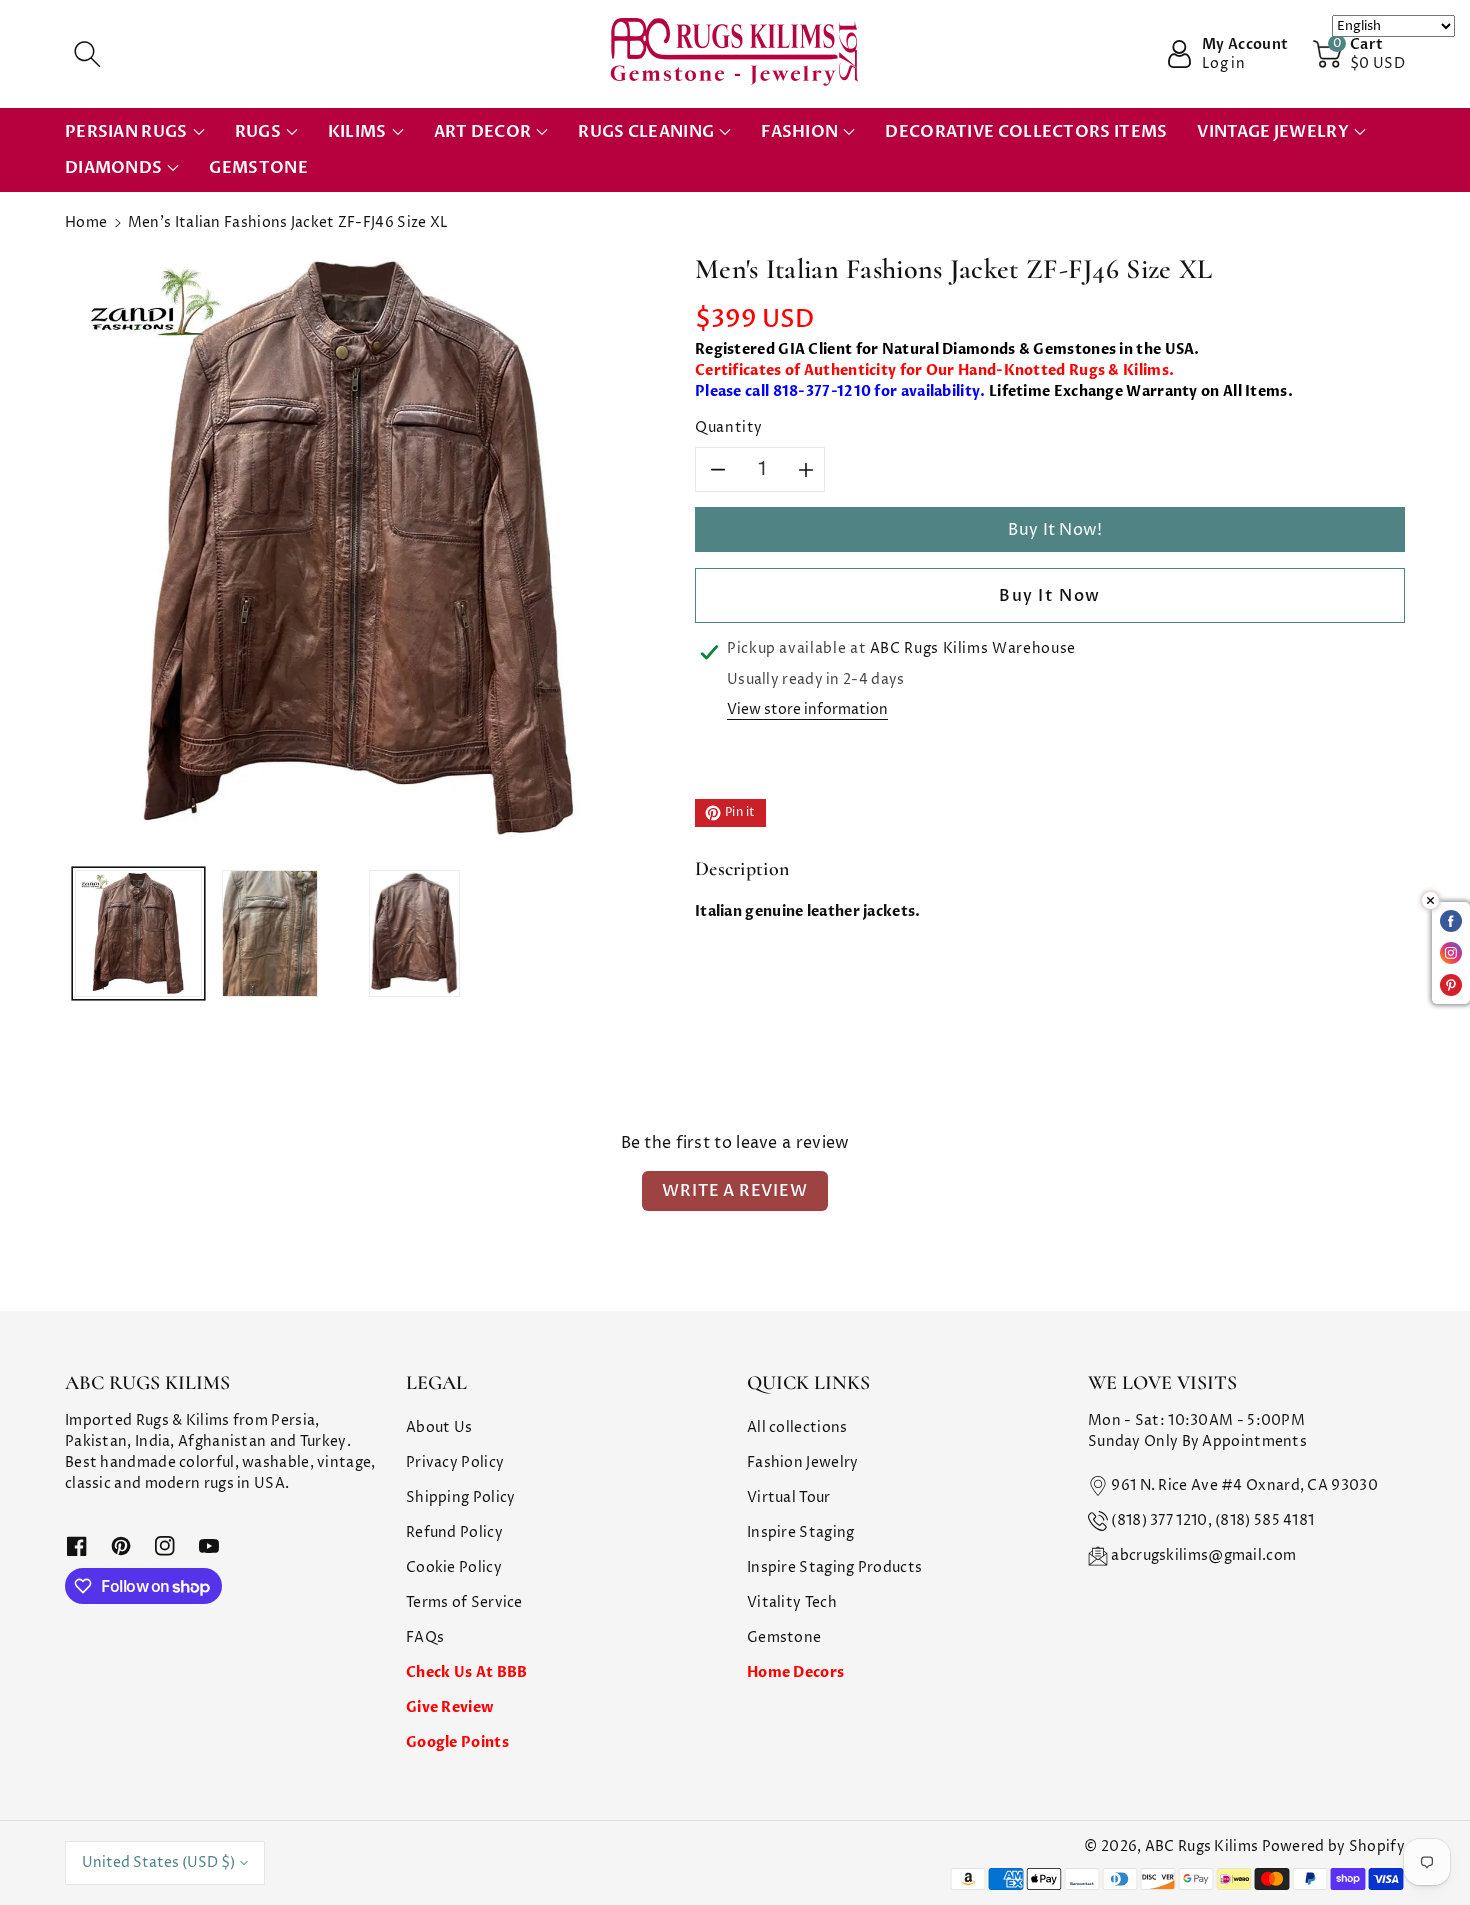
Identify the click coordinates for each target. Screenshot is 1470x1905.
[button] (87, 54)
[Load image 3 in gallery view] (415, 933)
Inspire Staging (801, 1532)
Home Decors (795, 1672)
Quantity (729, 427)
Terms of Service (464, 1602)
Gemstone (784, 1637)
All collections (797, 1427)
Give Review (449, 1707)
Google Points (457, 1742)
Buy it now (1050, 596)
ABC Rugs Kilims (1202, 1846)
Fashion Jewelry (803, 1462)
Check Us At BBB (467, 1672)
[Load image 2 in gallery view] (270, 933)
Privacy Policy (455, 1462)
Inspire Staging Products (834, 1567)
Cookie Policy (454, 1567)
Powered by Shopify (1333, 1846)
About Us (439, 1427)
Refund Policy (454, 1532)
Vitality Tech (792, 1602)
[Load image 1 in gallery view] (138, 933)
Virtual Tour (789, 1497)
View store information (807, 709)
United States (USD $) (158, 1862)
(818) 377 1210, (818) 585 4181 (1212, 1520)
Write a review (734, 1191)
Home (86, 222)
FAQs (425, 1637)
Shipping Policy (461, 1497)
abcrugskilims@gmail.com (1203, 1555)
